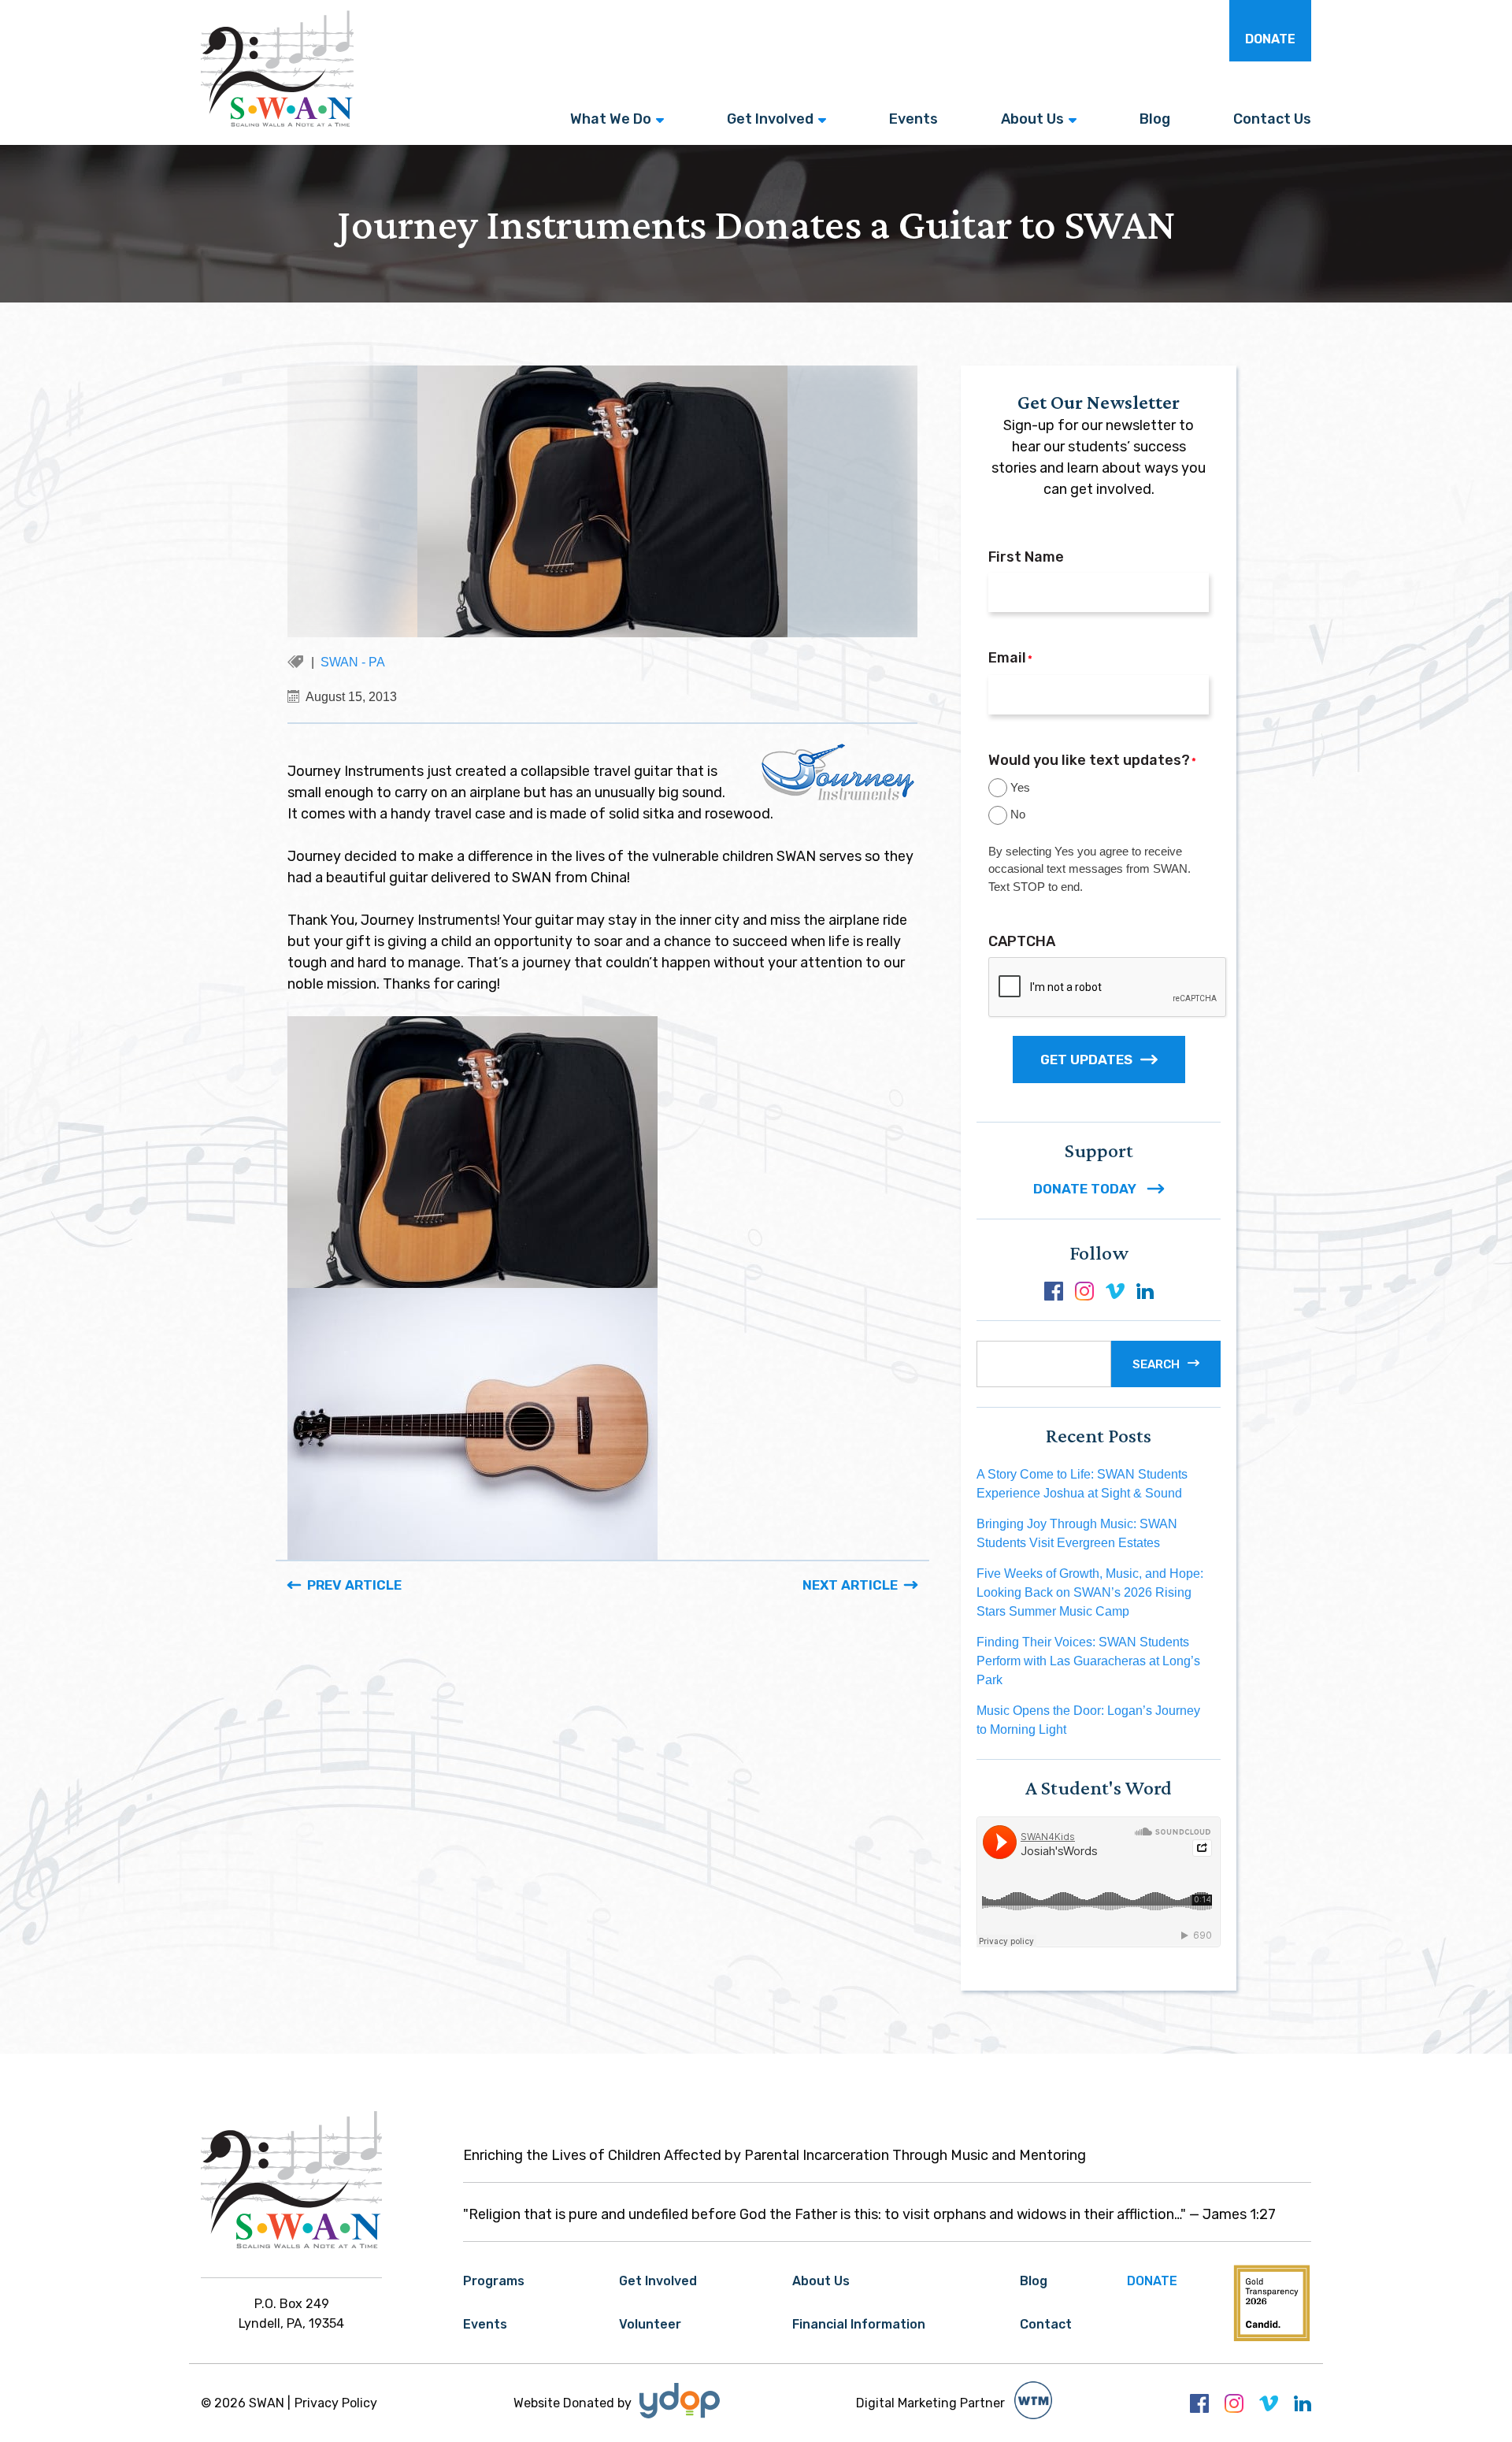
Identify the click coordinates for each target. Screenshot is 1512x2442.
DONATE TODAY (1086, 1189)
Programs (494, 2281)
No (1018, 814)
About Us (1032, 119)
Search (1156, 1364)
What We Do (611, 119)
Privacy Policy (336, 2403)
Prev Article (354, 1585)
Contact (1046, 2324)
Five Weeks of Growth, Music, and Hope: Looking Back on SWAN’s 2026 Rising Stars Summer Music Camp (1090, 1592)
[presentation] (1108, 988)
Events (913, 119)
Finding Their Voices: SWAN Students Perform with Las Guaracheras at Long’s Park (1088, 1661)
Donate (1270, 39)
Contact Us (1272, 119)
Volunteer (650, 2324)
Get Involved (770, 119)
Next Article (850, 1585)
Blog (1155, 119)
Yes (1020, 787)
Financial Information (859, 2324)
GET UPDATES (1086, 1060)
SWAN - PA (353, 662)
